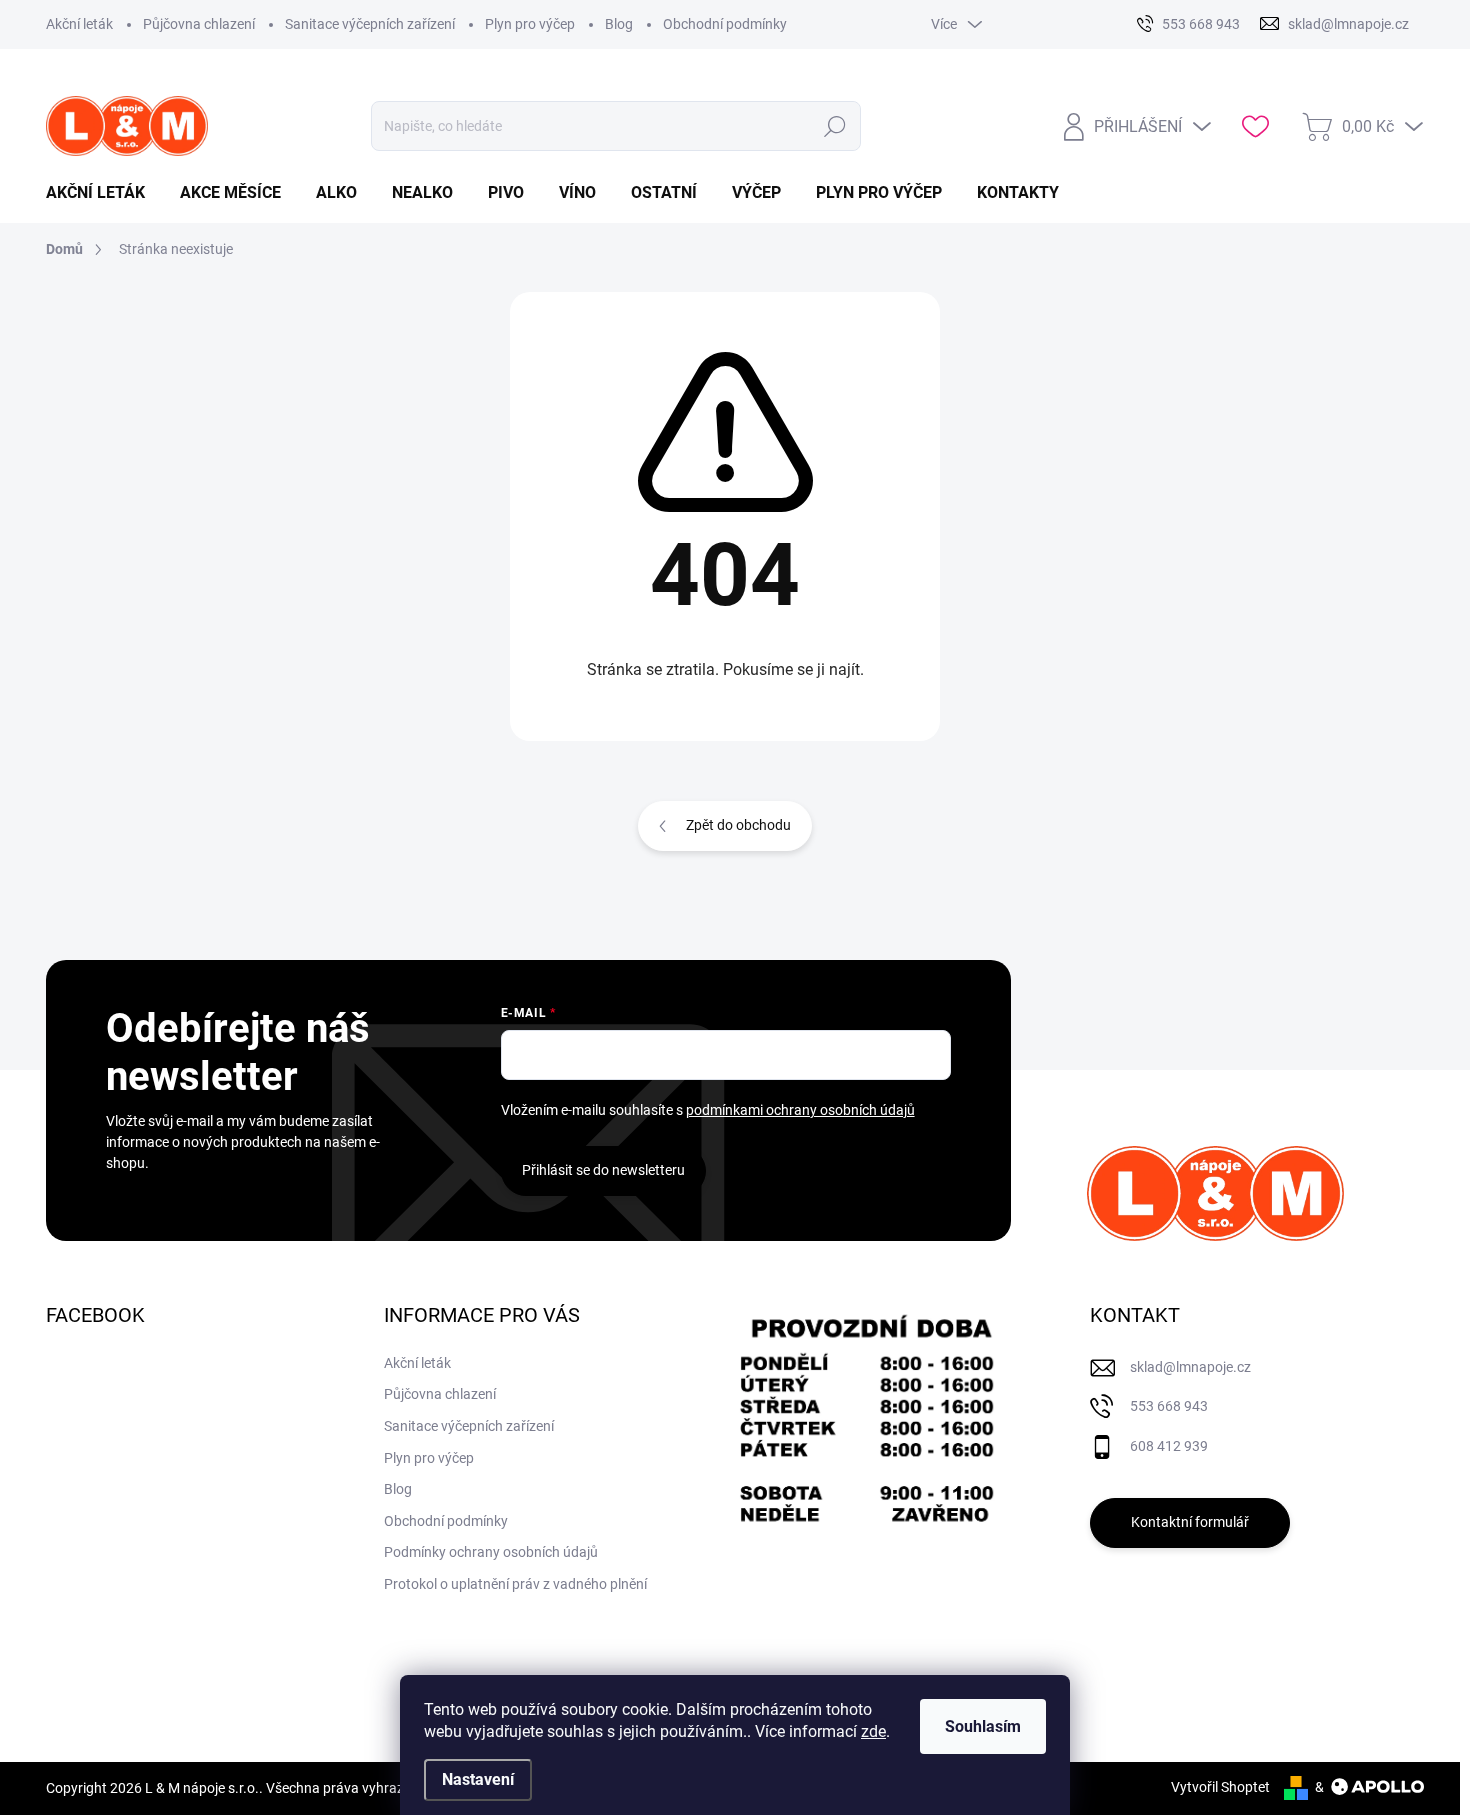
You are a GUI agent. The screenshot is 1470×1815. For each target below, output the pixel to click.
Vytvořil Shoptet (1220, 1787)
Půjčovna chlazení (199, 24)
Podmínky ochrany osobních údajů (491, 1552)
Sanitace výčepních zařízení (370, 24)
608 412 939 (1169, 1446)
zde (873, 1731)
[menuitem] (103, 193)
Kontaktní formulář (1190, 1522)
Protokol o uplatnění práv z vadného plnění (515, 1584)
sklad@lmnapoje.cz (1190, 1367)
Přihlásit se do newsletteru (603, 1170)
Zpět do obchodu (738, 825)
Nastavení (478, 1779)
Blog (619, 24)
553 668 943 (1169, 1406)
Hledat (834, 126)
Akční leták (79, 24)
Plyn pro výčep (530, 24)
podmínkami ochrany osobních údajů (800, 1110)
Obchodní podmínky (725, 24)
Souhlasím (983, 1726)
